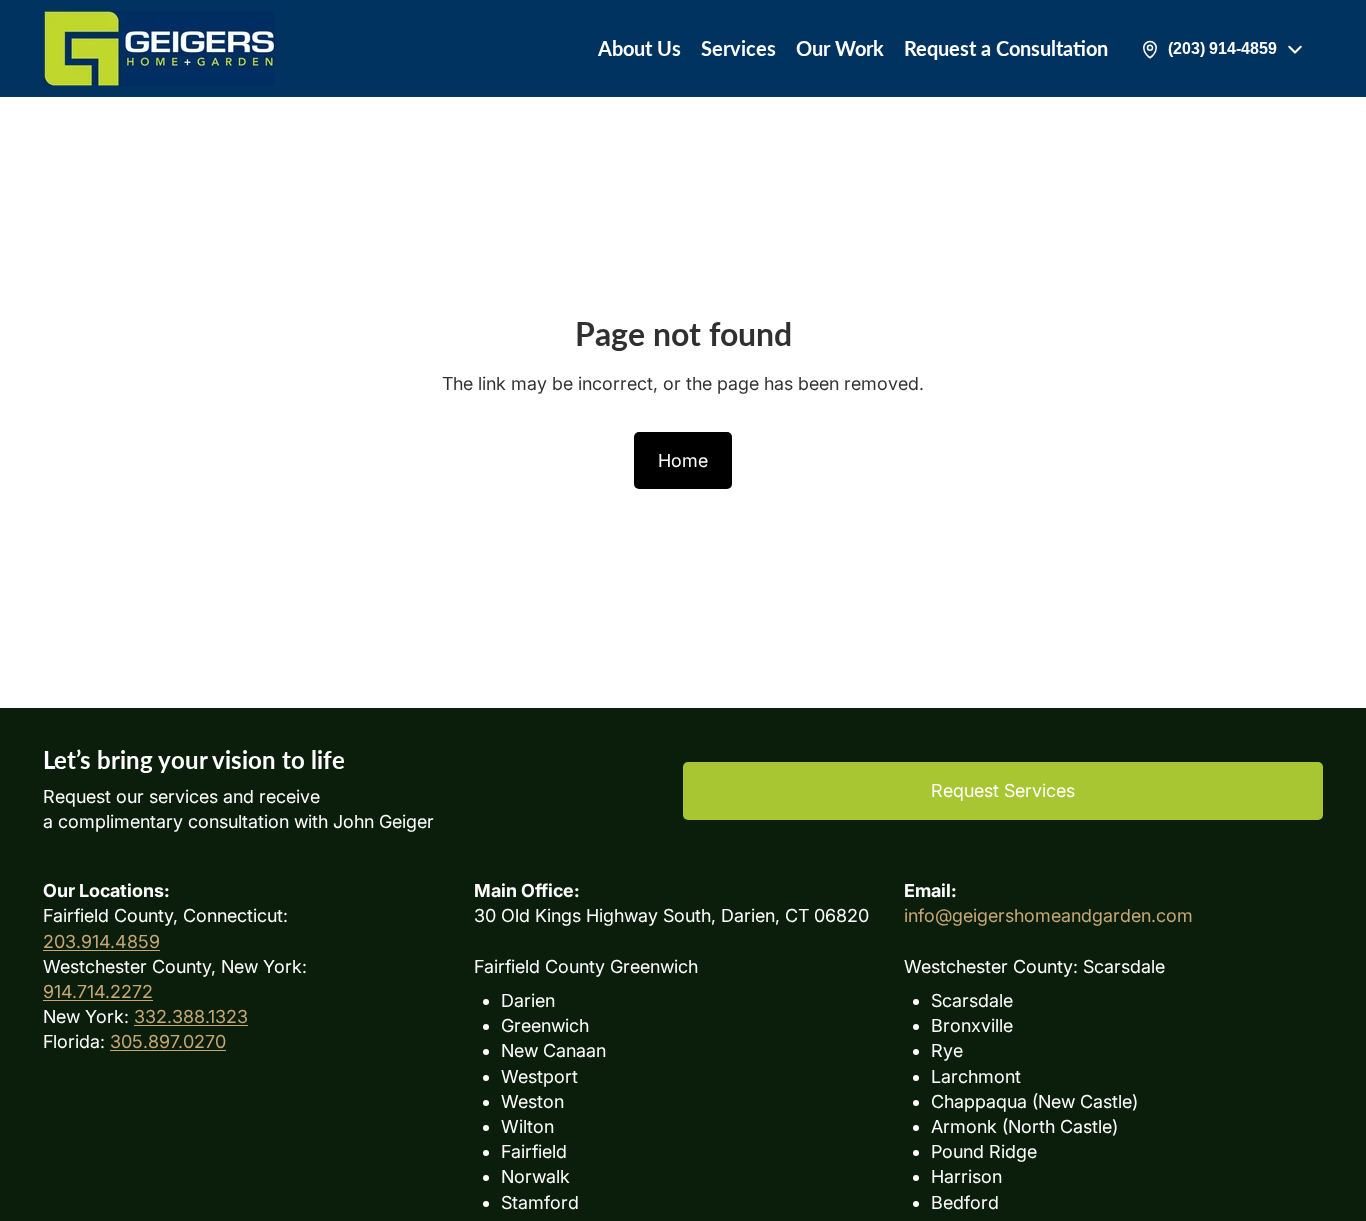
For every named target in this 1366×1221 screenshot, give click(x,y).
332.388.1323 (191, 1016)
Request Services (1003, 790)
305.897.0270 (168, 1041)
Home (683, 460)
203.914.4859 (101, 941)
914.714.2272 (98, 991)
